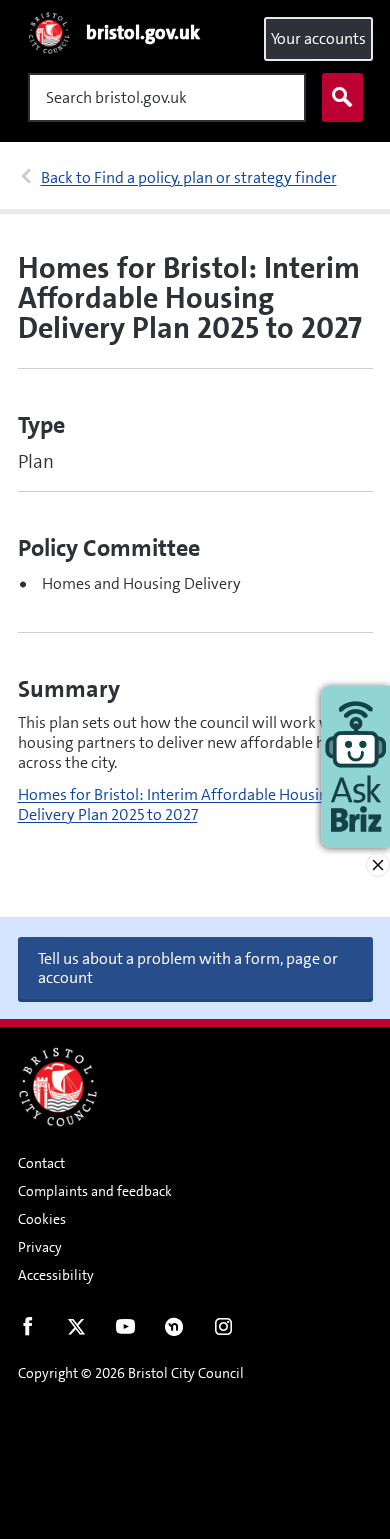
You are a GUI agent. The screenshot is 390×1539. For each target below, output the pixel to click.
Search (342, 97)
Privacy (40, 1247)
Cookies (42, 1219)
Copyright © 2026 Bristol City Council (131, 1373)
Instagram (223, 1331)
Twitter (76, 1331)
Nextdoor (174, 1331)
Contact (41, 1163)
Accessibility (56, 1275)
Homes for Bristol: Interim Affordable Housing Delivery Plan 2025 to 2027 (177, 804)
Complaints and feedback (95, 1191)
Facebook (27, 1331)
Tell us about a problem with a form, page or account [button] (188, 968)
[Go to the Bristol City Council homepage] (58, 1087)
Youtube (125, 1331)
